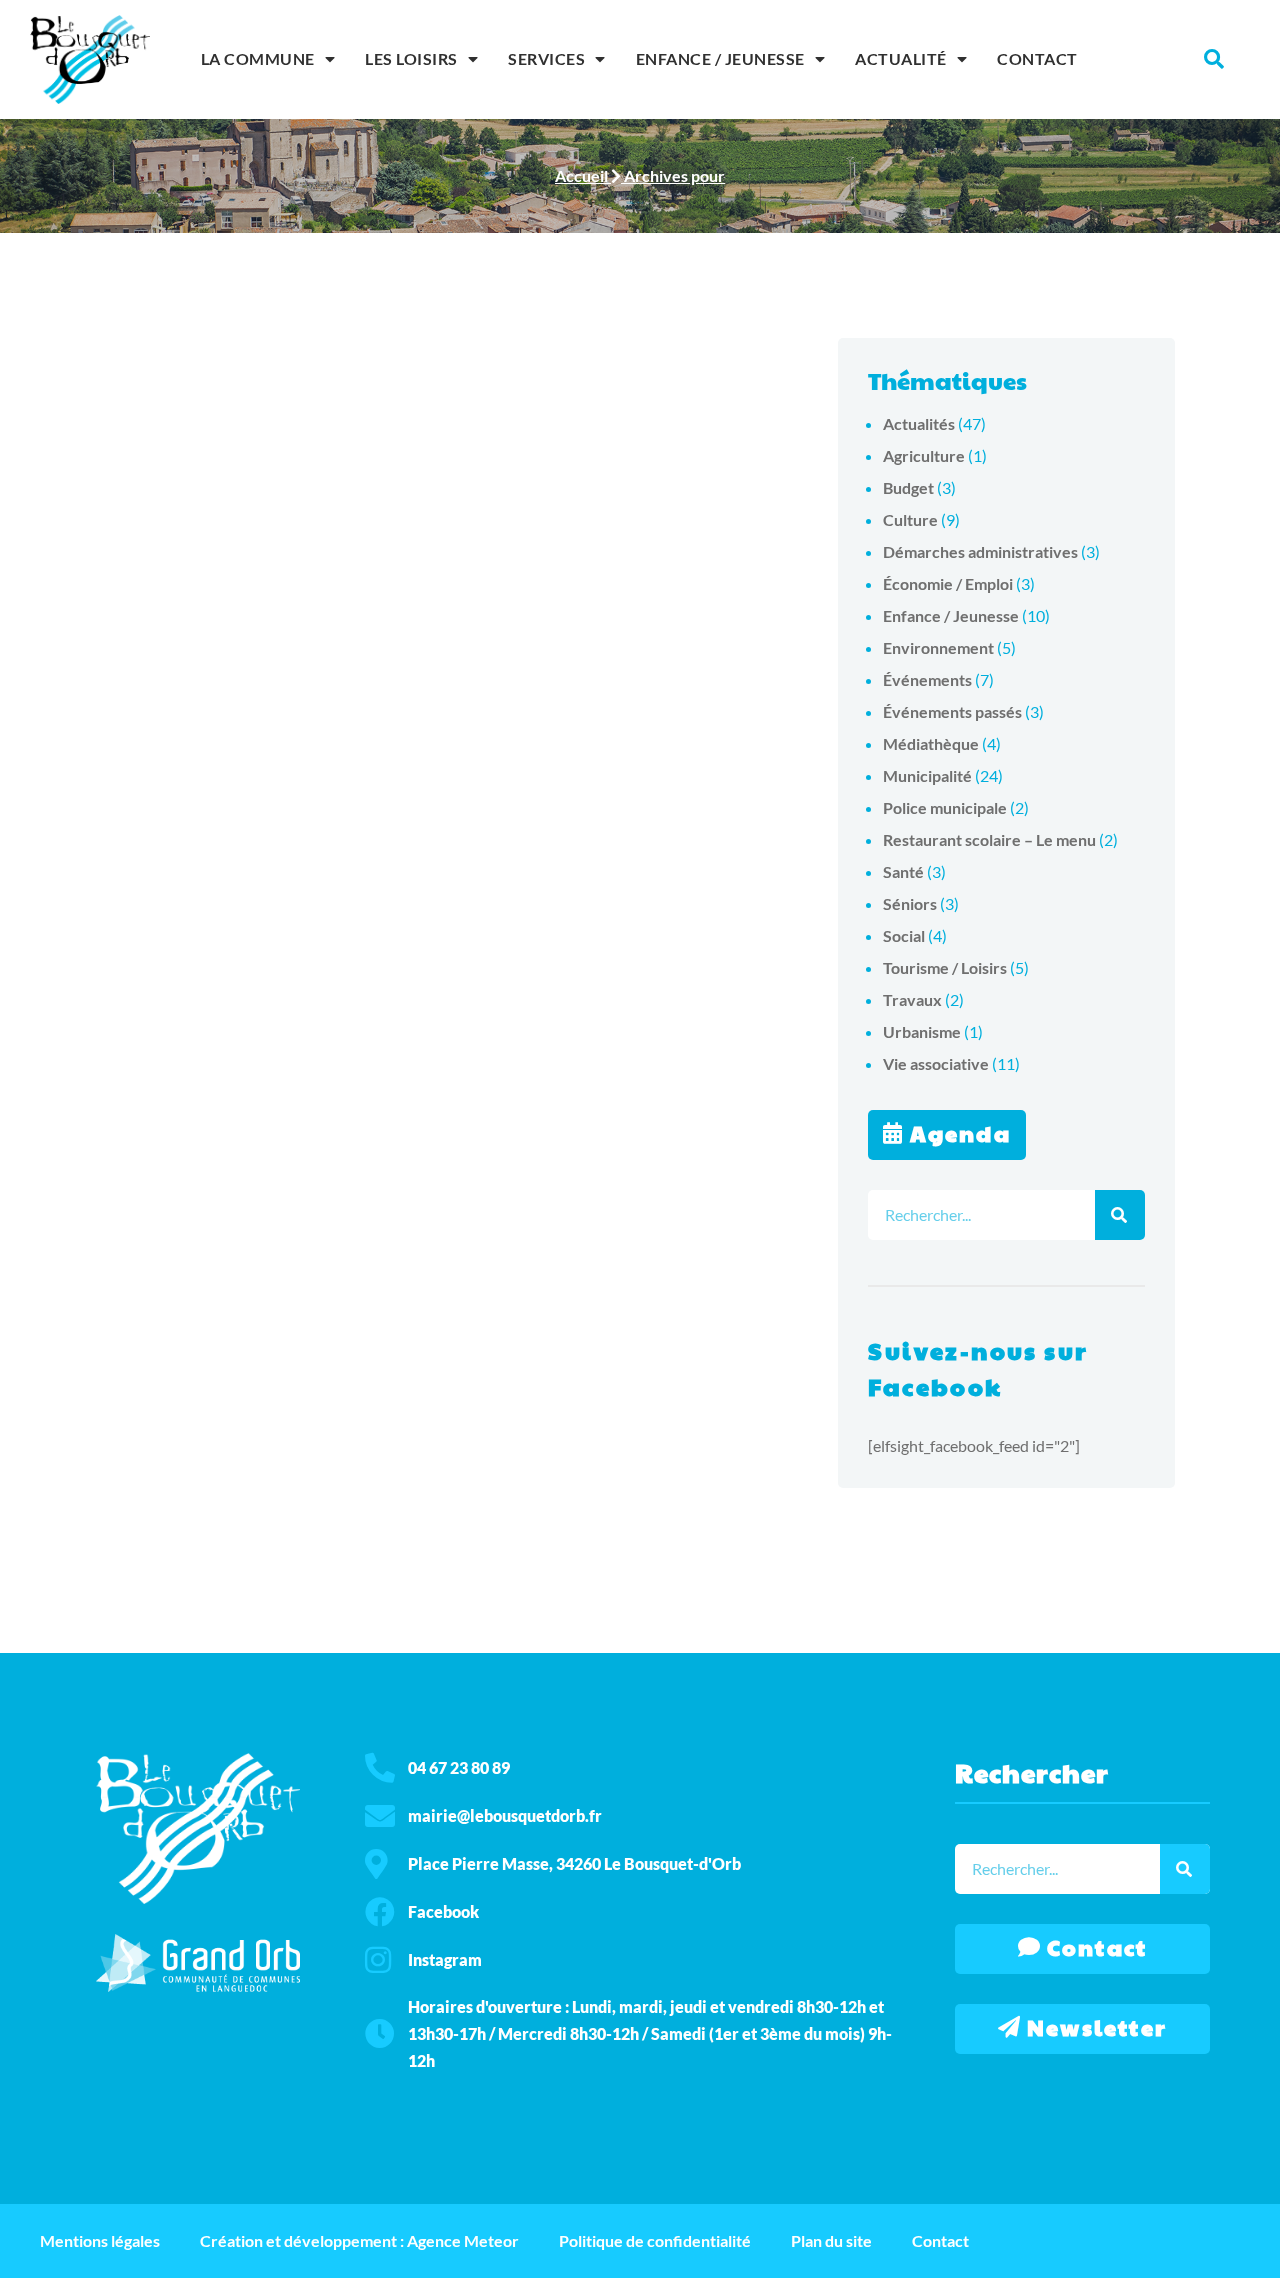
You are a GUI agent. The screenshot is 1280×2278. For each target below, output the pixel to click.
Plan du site (831, 2240)
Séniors (910, 903)
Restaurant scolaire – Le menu (989, 839)
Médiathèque (931, 743)
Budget (908, 487)
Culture (910, 519)
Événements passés (952, 711)
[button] (1214, 59)
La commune (258, 58)
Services (546, 58)
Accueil (581, 175)
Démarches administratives (980, 551)
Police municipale (945, 807)
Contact (1037, 58)
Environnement (938, 647)
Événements (927, 679)
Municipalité (927, 775)
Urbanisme (922, 1031)
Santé (903, 871)
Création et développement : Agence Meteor (359, 2240)
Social (904, 935)
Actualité (901, 58)
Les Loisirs (411, 58)
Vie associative (936, 1063)
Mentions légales (100, 2240)
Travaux (912, 999)
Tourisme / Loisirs (945, 967)
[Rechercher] (1120, 1215)
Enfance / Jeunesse (720, 58)
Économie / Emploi (948, 583)
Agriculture (924, 455)
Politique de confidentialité (655, 2240)
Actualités (919, 423)
